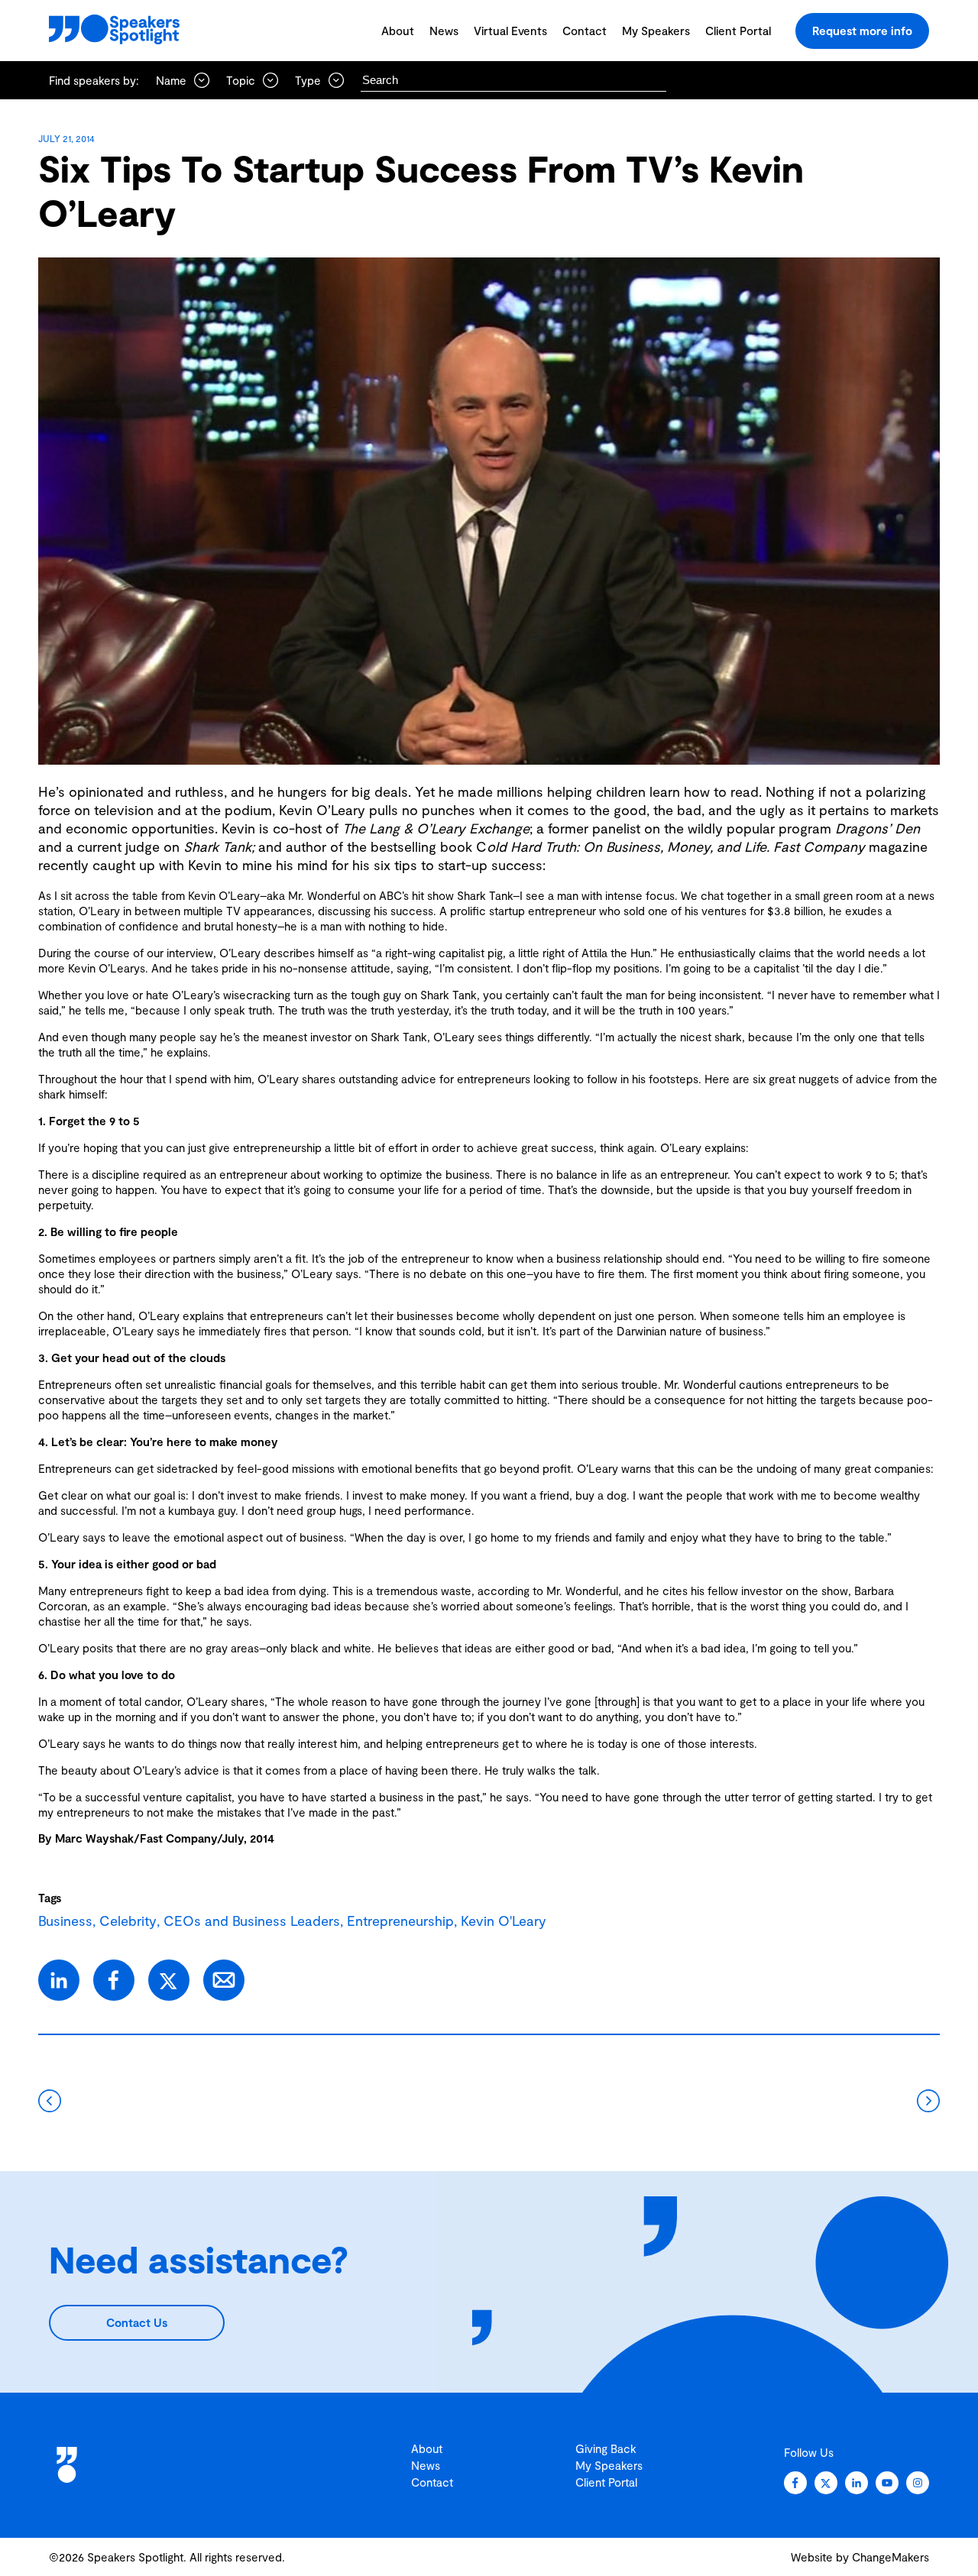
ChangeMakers (891, 2557)
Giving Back (606, 2448)
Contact (585, 31)
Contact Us (137, 2322)
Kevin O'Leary (504, 1921)
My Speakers (656, 31)
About (398, 31)
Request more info (862, 31)
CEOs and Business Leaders (252, 1921)
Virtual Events (510, 31)
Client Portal (738, 31)
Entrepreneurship (400, 1921)
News (444, 31)
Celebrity (128, 1921)
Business (65, 1921)
